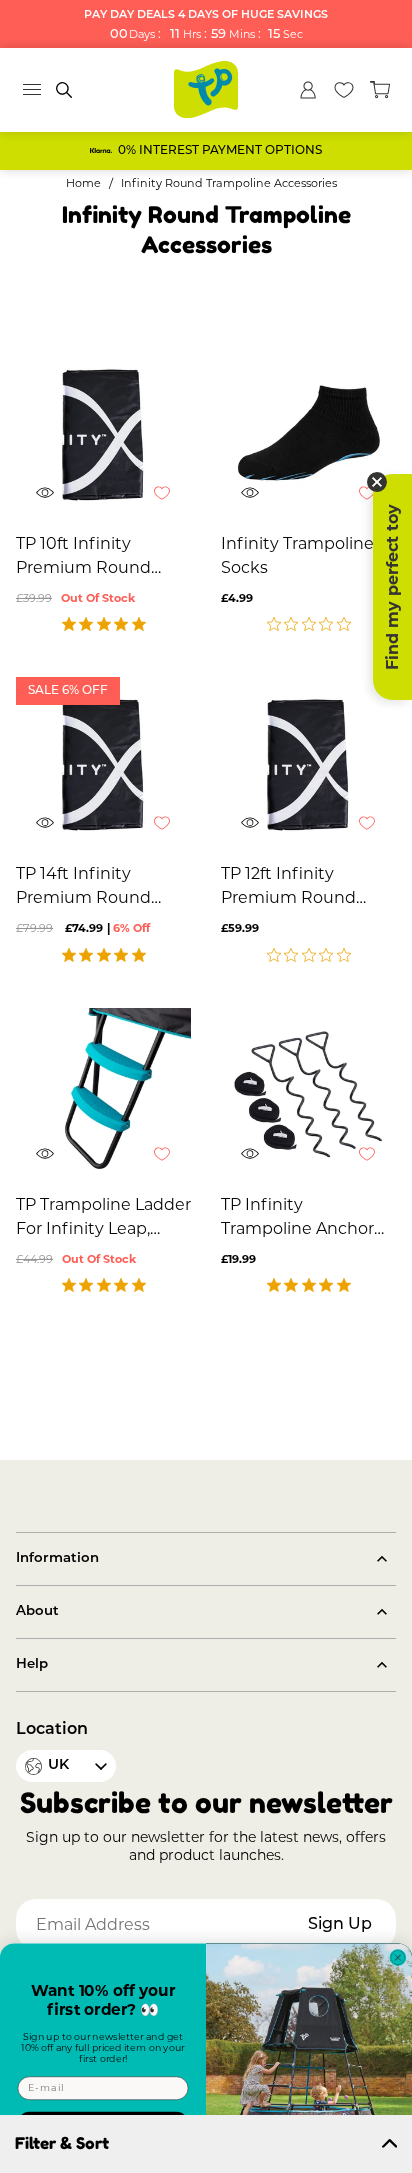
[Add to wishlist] (172, 503)
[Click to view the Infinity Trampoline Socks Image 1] (308, 434)
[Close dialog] (398, 1957)
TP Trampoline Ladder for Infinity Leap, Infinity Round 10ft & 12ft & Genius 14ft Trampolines (103, 1218)
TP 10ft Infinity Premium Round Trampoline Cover (87, 557)
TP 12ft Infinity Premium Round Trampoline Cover (292, 887)
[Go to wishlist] (344, 90)
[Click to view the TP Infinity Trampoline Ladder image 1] (103, 1095)
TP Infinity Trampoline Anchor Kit (297, 1218)
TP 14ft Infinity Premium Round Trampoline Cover (87, 887)
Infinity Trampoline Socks (297, 555)
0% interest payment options (220, 151)
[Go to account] (308, 90)
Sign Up (340, 1925)
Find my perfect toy (392, 587)
